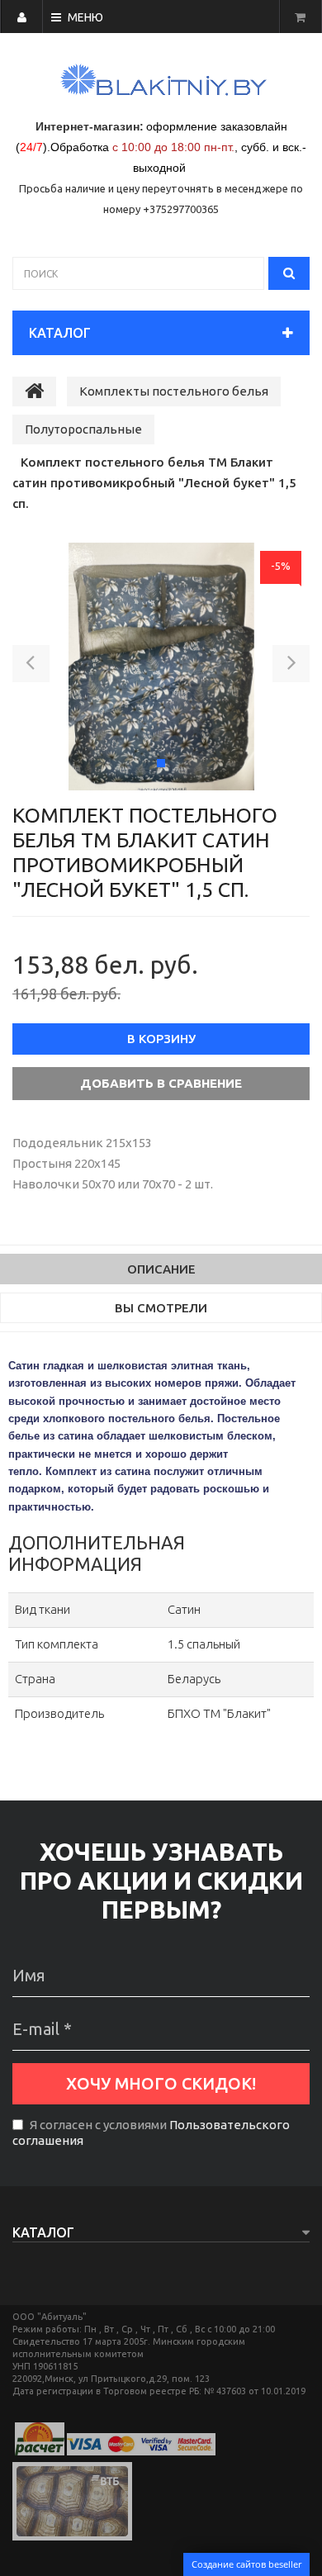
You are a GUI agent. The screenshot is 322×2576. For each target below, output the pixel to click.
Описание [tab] (161, 1269)
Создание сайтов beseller (246, 2564)
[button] (31, 667)
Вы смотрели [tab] (161, 1308)
